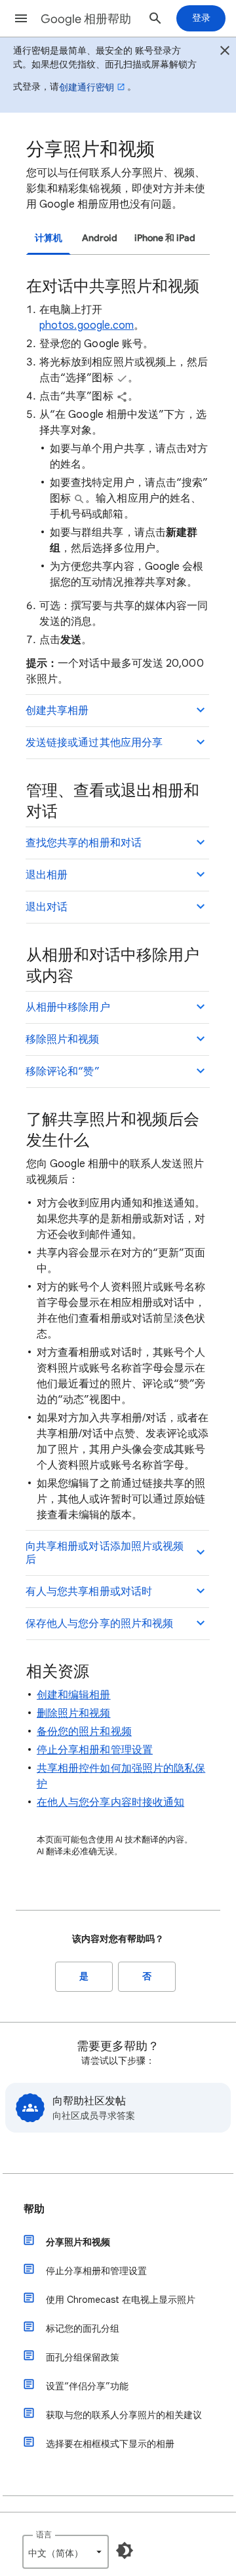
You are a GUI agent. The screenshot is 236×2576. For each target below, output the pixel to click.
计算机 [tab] (49, 238)
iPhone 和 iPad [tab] (165, 238)
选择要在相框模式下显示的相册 (110, 2444)
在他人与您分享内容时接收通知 (110, 1802)
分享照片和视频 (78, 2242)
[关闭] (225, 52)
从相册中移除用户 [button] (68, 1007)
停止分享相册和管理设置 (95, 1750)
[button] (21, 18)
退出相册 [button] (47, 875)
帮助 (34, 2209)
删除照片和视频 (74, 1713)
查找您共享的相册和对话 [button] (84, 843)
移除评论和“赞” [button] (63, 1072)
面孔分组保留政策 (83, 2357)
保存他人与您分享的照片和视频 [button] (99, 1624)
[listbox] (66, 2552)
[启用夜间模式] (125, 2550)
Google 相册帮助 (86, 19)
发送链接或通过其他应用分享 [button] (94, 743)
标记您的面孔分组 (83, 2328)
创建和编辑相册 (74, 1695)
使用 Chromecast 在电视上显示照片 (121, 2300)
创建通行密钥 (87, 87)
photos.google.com (87, 326)
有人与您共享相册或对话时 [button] (89, 1592)
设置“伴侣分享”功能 (87, 2386)
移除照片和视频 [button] (63, 1039)
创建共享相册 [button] (57, 711)
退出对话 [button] (47, 907)
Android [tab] (100, 238)
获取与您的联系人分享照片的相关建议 (124, 2415)
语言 (44, 2534)
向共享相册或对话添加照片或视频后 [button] (105, 1553)
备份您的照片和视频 (84, 1732)
